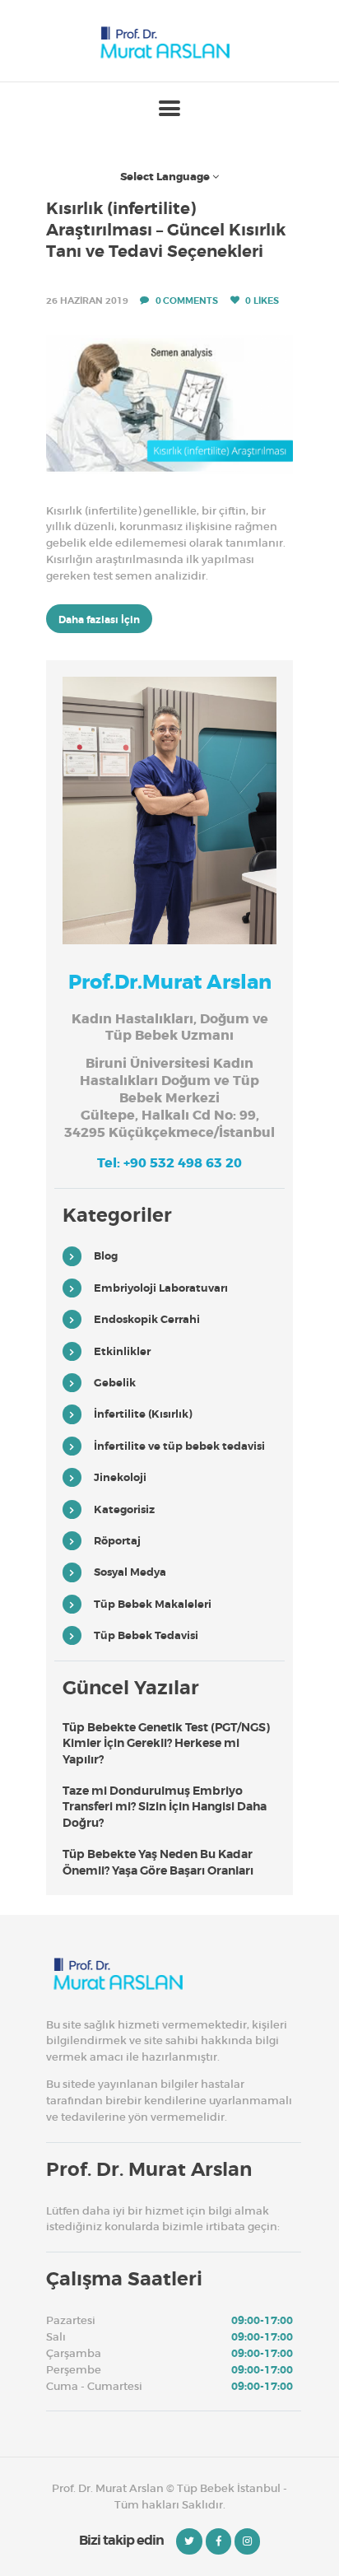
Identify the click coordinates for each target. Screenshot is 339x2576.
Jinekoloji (120, 1477)
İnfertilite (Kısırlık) (143, 1414)
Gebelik (115, 1383)
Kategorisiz (124, 1509)
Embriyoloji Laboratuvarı (161, 1288)
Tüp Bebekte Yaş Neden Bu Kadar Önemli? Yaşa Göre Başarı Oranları (158, 1862)
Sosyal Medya (130, 1572)
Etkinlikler (122, 1351)
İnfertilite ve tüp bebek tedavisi (179, 1446)
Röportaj (117, 1541)
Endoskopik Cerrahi (147, 1319)
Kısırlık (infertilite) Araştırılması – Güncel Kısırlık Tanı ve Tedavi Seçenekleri (166, 230)
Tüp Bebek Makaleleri (153, 1604)
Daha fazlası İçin (99, 620)
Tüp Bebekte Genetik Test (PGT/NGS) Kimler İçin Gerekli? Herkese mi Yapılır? (166, 1743)
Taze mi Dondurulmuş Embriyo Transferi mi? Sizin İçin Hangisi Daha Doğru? (165, 1807)
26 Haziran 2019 (87, 300)
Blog (106, 1256)
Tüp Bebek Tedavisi (146, 1635)
